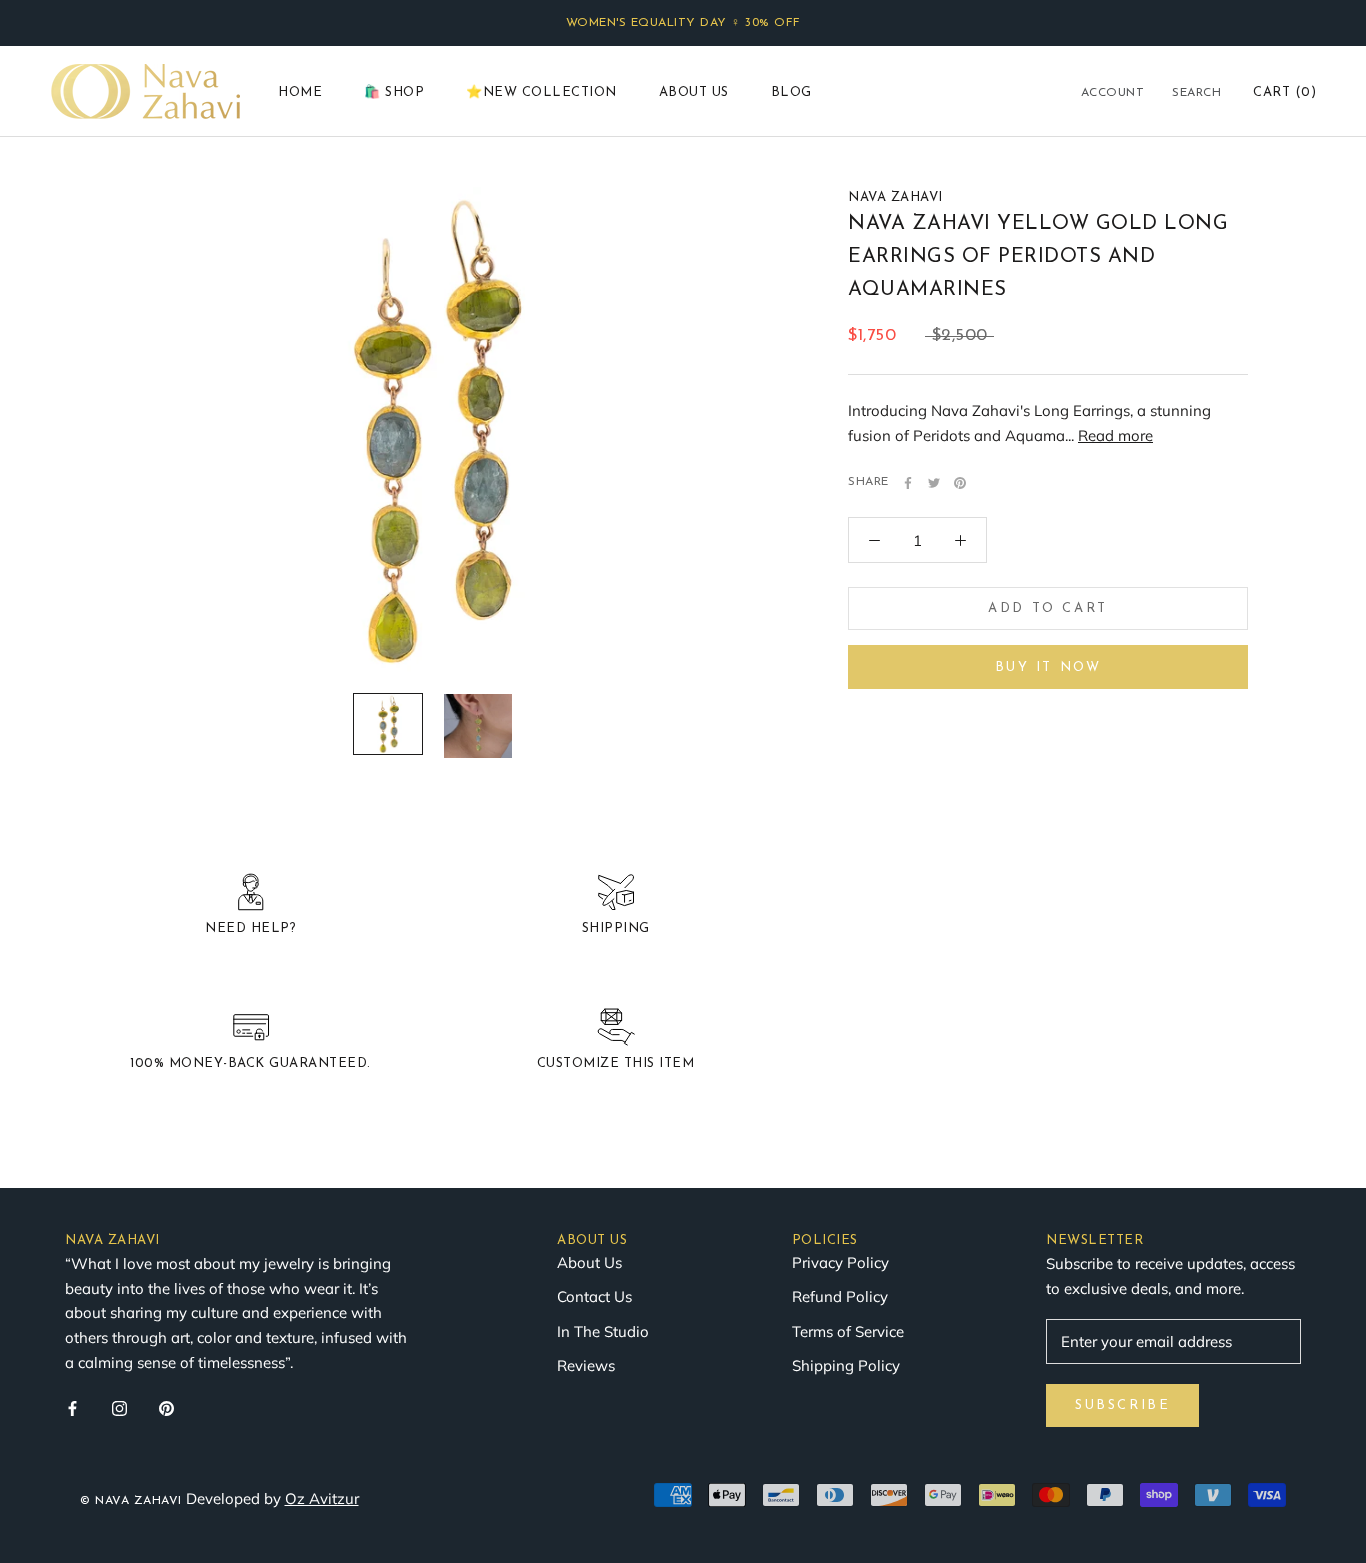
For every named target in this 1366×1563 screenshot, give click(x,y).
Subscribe (1122, 1405)
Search (1196, 93)
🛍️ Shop (394, 92)
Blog (791, 92)
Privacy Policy (840, 1262)
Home (300, 92)
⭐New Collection (541, 92)
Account (1113, 93)
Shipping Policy (846, 1365)
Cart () (1284, 92)
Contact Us (594, 1296)
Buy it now (1048, 667)
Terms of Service (848, 1331)
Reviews (586, 1365)
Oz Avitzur (322, 1498)
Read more (1115, 435)
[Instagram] (119, 1408)
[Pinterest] (960, 483)
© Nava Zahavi (131, 1501)
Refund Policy (840, 1296)
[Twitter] (934, 483)
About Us (694, 92)
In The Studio (603, 1331)
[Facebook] (908, 483)
